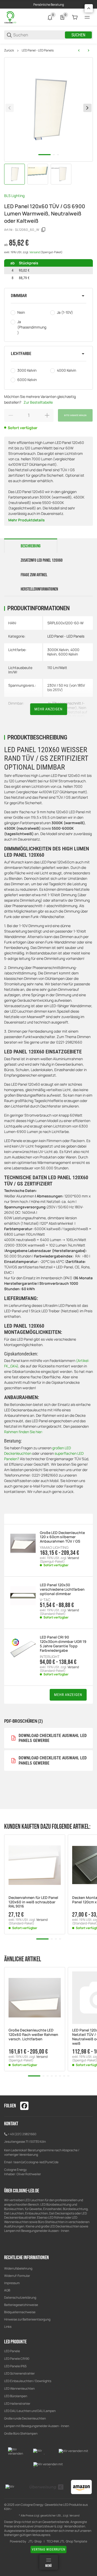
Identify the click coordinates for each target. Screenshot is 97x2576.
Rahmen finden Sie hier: (24, 1432)
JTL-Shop (35, 2541)
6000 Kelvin (27, 380)
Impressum (12, 2283)
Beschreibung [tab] (31, 546)
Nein (21, 312)
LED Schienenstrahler (19, 2373)
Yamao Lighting (54, 1548)
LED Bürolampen (16, 2396)
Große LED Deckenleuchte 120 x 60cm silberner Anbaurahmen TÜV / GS (62, 1537)
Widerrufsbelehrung (18, 2268)
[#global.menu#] (87, 17)
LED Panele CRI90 (17, 2359)
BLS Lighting (14, 196)
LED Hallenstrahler (17, 2404)
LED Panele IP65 (15, 2366)
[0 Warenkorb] (75, 17)
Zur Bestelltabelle (38, 402)
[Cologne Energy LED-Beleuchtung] (11, 17)
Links (8, 2327)
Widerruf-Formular (17, 2276)
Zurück (9, 50)
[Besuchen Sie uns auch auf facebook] (24, 2106)
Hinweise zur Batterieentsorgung (27, 2319)
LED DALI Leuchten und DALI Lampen (30, 2411)
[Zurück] (10, 108)
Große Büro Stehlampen (21, 2433)
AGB (7, 2290)
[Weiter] (87, 108)
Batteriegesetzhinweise (21, 2305)
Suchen (78, 35)
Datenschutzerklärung (20, 2298)
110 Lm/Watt (57, 668)
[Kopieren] (43, 230)
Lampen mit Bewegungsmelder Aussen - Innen (37, 2426)
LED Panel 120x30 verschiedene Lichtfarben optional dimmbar (62, 1589)
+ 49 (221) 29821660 (22, 2134)
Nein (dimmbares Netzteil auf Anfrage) (67, 712)
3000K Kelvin (58, 650)
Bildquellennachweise (20, 2312)
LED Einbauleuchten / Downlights (28, 2381)
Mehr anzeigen (48, 709)
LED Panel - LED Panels (38, 50)
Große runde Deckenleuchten (25, 2418)
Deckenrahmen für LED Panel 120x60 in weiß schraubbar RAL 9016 (33, 1902)
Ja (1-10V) (65, 312)
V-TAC (45, 1600)
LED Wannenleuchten (19, 2388)
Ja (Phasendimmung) (32, 327)
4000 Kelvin (66, 370)
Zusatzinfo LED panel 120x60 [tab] (42, 560)
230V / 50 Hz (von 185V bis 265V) (66, 687)
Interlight (50, 1657)
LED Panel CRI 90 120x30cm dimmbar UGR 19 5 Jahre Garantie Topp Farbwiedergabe (63, 1644)
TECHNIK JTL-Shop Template (67, 2541)
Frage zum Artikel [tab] (34, 575)
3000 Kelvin (27, 370)
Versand (35, 252)
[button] (48, 296)
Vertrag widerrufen (48, 2549)
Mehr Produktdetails (27, 520)
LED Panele (12, 2351)
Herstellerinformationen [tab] (39, 589)
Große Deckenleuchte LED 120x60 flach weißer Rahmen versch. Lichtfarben (33, 2035)
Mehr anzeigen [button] (68, 1695)
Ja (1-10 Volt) (74, 716)
